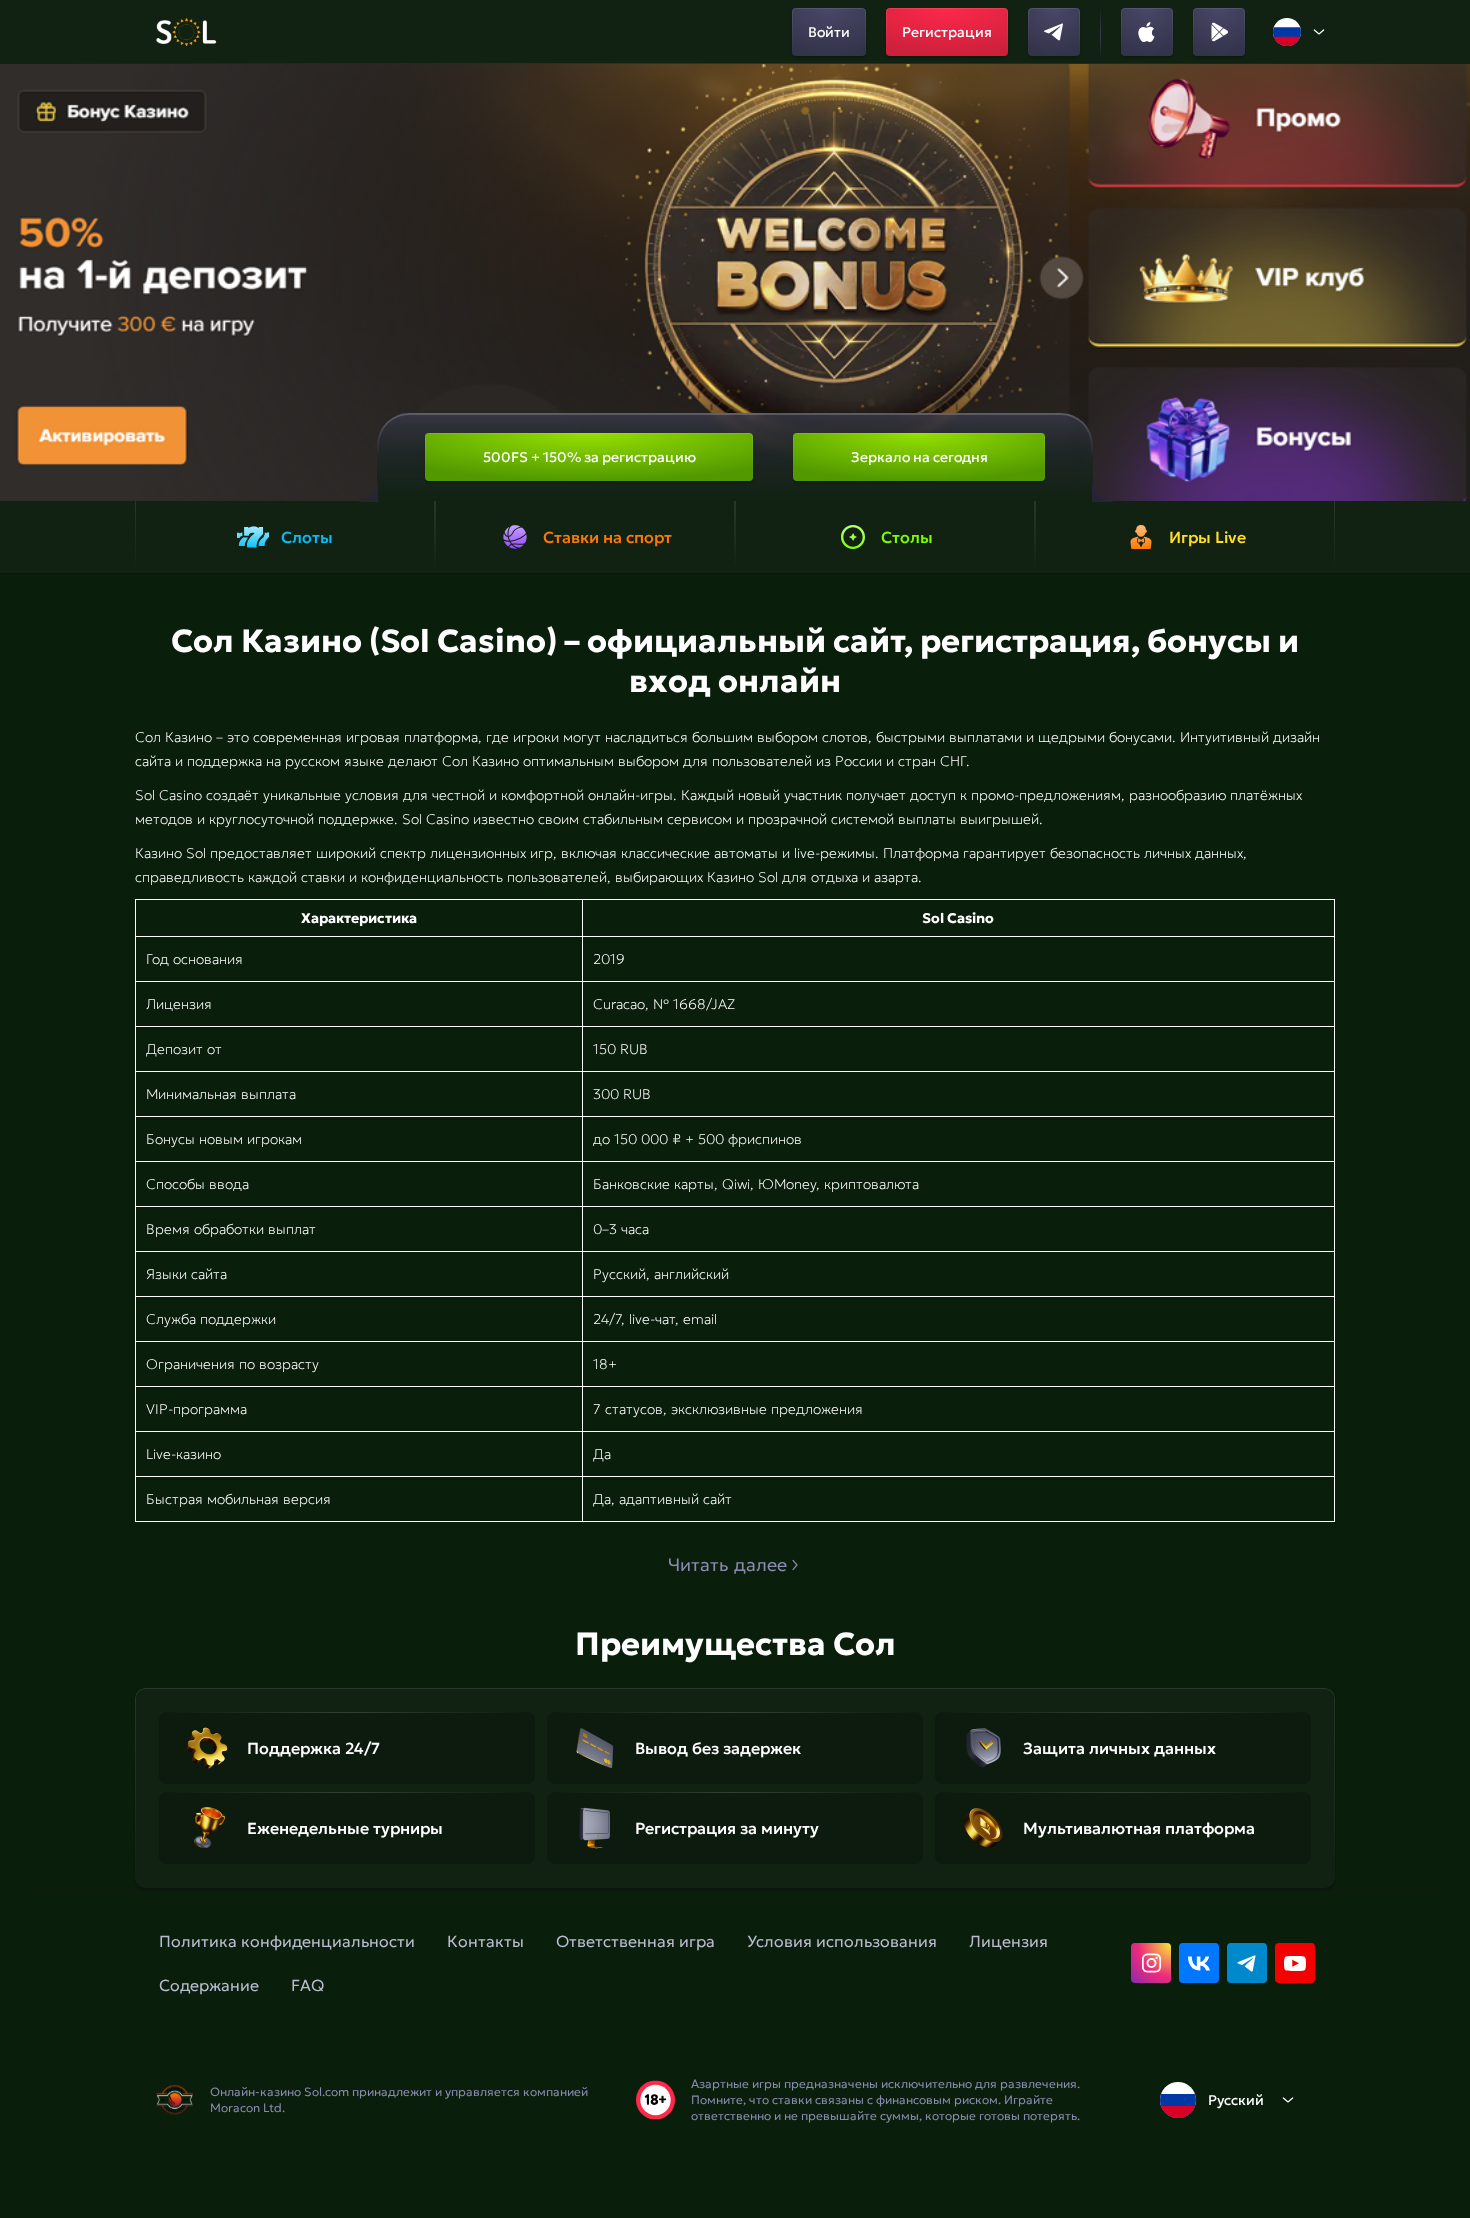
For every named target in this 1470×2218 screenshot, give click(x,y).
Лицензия (1008, 1941)
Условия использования (842, 1941)
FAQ (307, 1985)
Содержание (209, 1985)
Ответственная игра (635, 1941)
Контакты (485, 1941)
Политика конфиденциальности (287, 1941)
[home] (185, 32)
